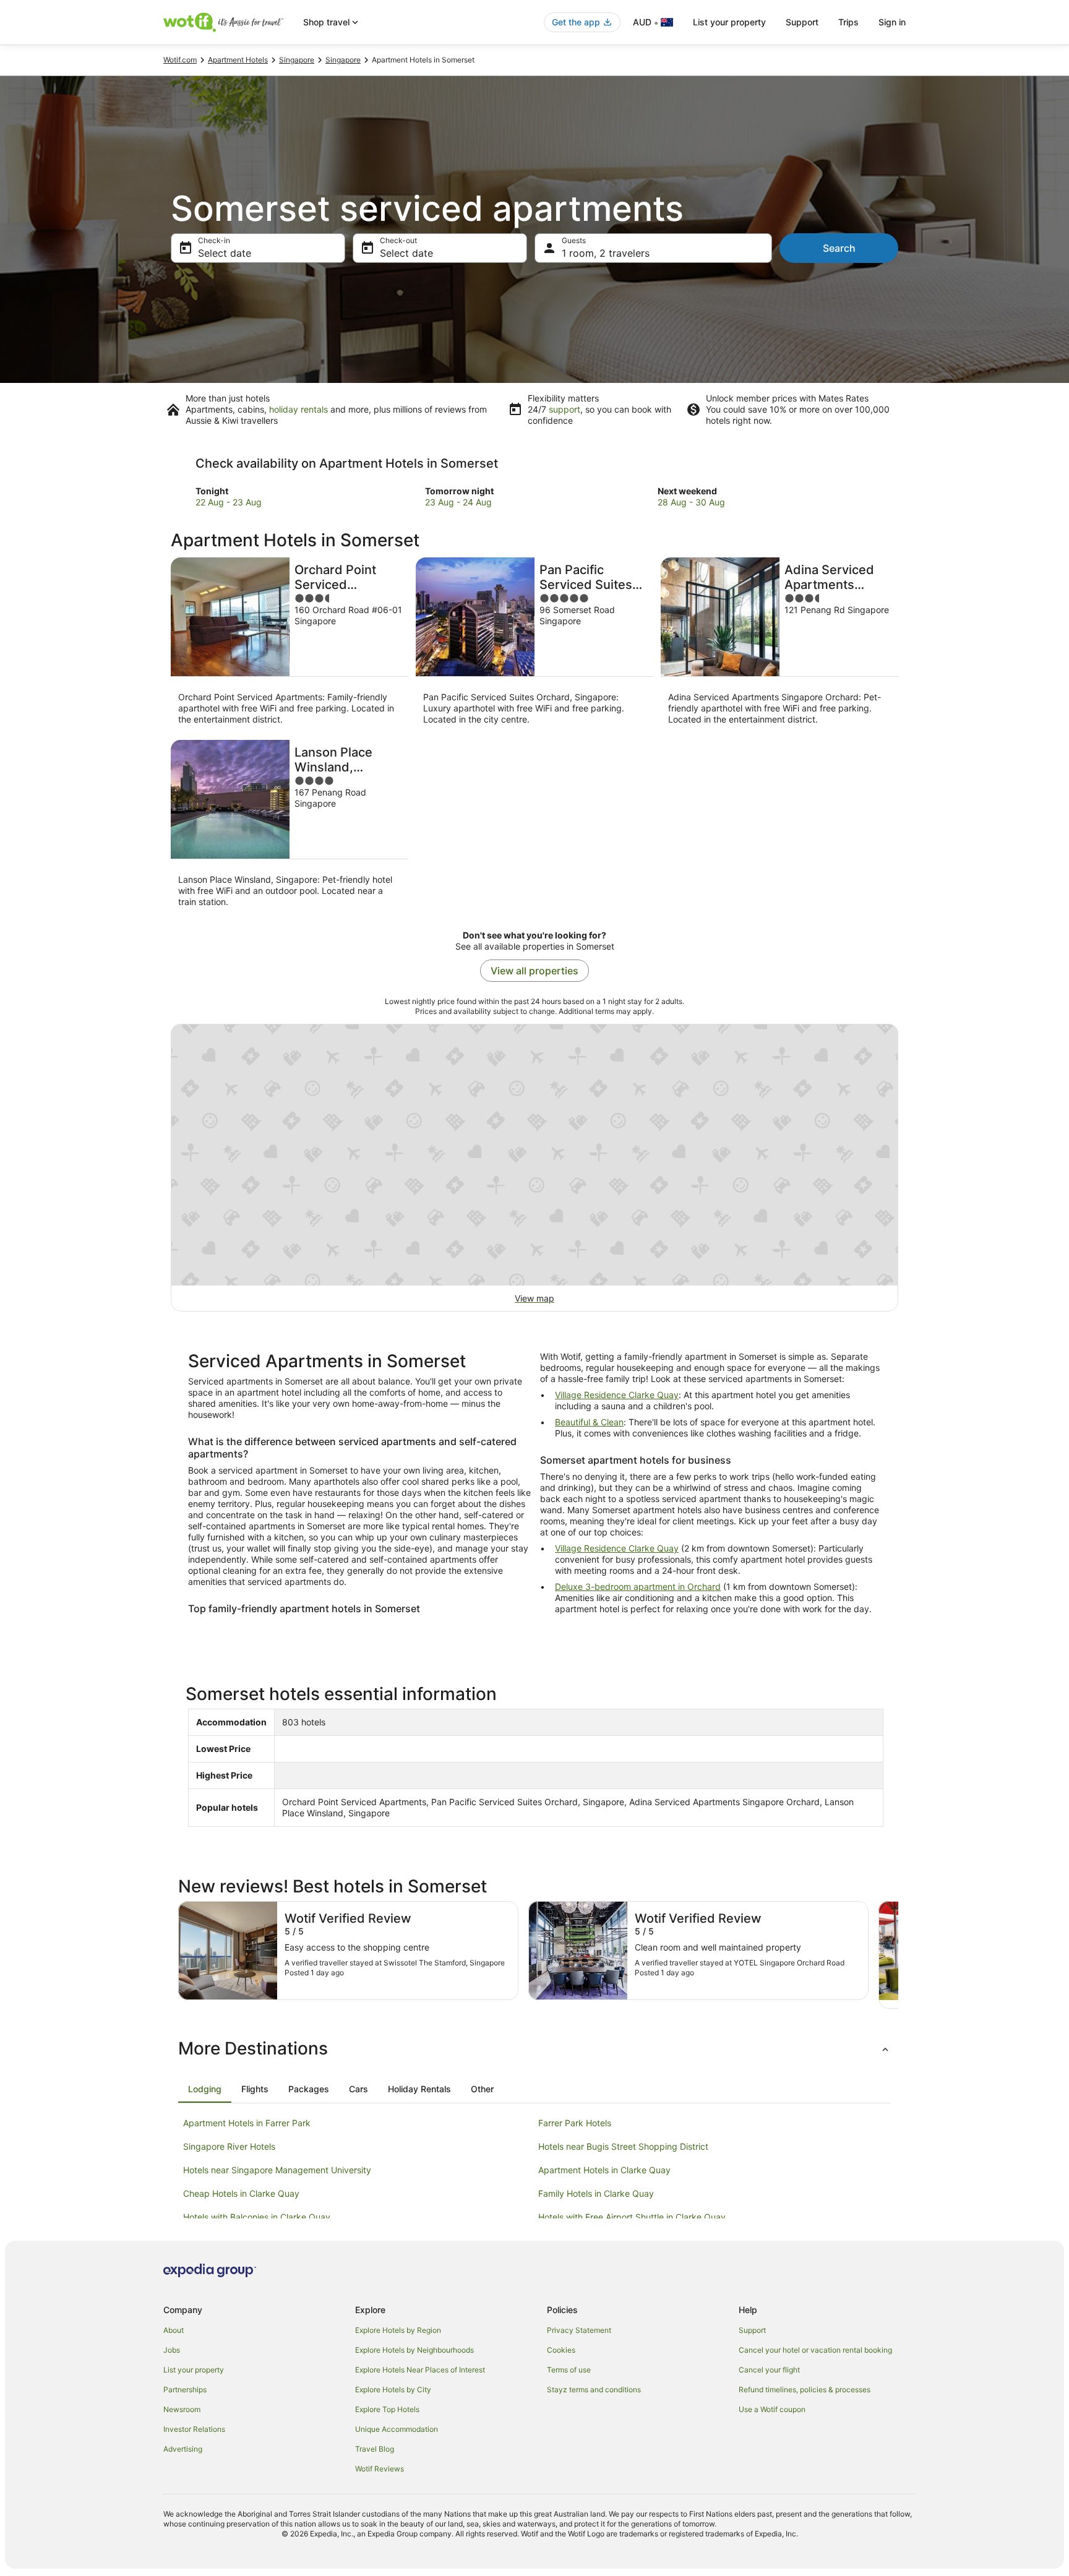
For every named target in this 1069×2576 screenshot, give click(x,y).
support (565, 409)
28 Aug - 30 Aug (691, 502)
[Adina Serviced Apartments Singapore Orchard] (779, 645)
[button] (534, 2048)
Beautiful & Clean (589, 1422)
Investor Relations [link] (194, 2429)
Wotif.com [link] (180, 60)
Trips (848, 22)
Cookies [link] (561, 2350)
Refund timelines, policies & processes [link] (805, 2389)
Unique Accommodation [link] (397, 2429)
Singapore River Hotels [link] (229, 2146)
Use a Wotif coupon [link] (772, 2409)
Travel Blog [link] (375, 2449)
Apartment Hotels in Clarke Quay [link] (604, 2170)
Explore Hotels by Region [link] (398, 2330)
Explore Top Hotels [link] (387, 2409)
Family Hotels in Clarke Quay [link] (596, 2193)
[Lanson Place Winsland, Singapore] (290, 827)
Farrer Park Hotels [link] (575, 2123)
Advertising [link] (183, 2449)
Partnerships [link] (185, 2389)
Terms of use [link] (569, 2370)
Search (839, 248)
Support (802, 22)
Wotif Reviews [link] (380, 2469)
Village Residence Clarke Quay (617, 1395)
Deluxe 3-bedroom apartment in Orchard (638, 1586)
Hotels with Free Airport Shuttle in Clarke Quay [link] (632, 2217)
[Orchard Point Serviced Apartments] (290, 645)
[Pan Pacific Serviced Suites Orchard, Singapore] (534, 645)
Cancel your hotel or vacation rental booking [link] (815, 2350)
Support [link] (752, 2330)
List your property (729, 22)
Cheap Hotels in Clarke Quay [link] (241, 2193)
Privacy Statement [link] (579, 2330)
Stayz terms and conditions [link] (594, 2389)
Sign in (892, 22)
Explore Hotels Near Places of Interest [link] (420, 2370)
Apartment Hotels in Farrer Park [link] (247, 2123)
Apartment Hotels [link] (238, 60)
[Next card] (898, 1955)
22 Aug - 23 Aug (229, 502)
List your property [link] (194, 2370)
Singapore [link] (297, 60)
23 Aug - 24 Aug (458, 502)
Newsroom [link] (182, 2409)
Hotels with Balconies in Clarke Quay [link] (257, 2217)
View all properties (534, 971)
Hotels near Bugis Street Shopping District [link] (623, 2146)
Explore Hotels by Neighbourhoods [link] (414, 2350)
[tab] (205, 2089)
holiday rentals (298, 409)
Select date (225, 253)
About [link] (174, 2330)
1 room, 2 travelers (606, 253)
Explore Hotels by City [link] (393, 2389)
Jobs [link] (172, 2350)
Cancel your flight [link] (769, 2370)
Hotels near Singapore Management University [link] (277, 2170)
